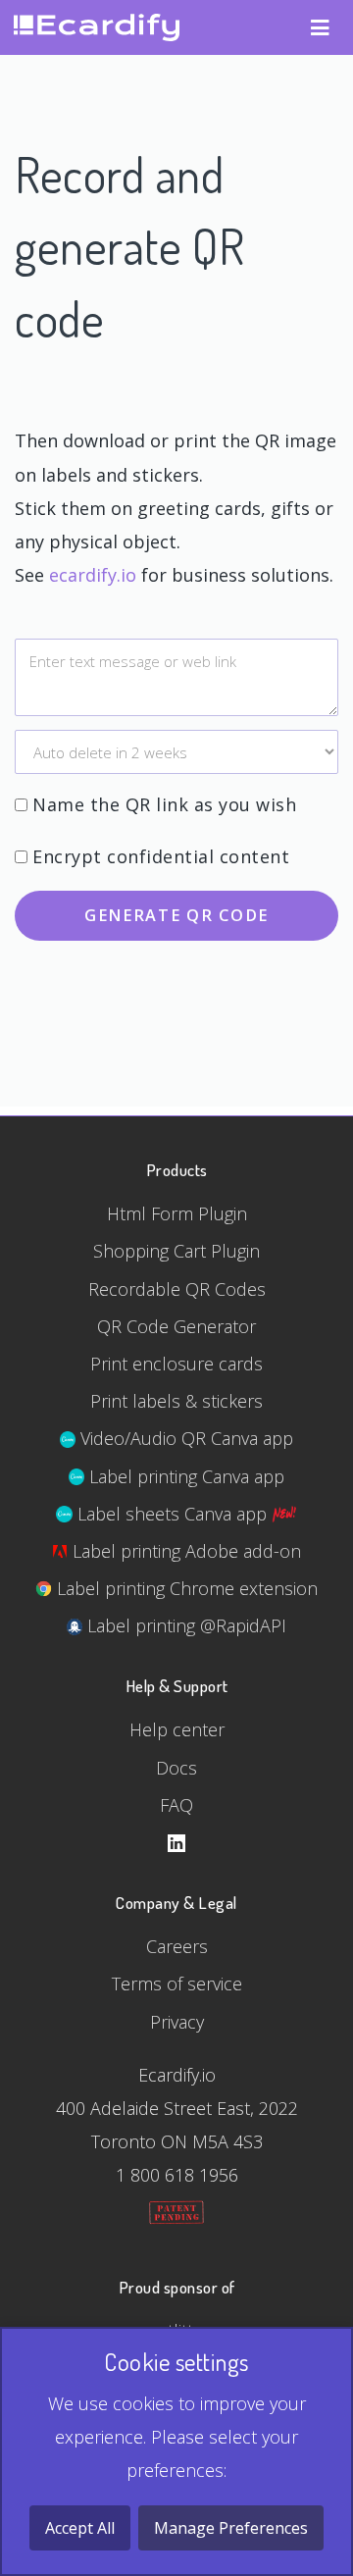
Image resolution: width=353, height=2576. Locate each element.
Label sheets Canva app (172, 1514)
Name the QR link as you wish (164, 804)
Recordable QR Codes (177, 1289)
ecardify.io (93, 575)
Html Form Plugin (177, 1213)
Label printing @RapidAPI (184, 1625)
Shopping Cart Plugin (176, 1251)
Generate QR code (176, 915)
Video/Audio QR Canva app (184, 1438)
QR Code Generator (176, 1326)
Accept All (80, 2528)
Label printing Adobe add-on (184, 1551)
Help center (177, 1729)
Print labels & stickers (176, 1401)
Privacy (177, 2022)
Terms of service (177, 1984)
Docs (176, 1768)
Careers (177, 1946)
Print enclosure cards (176, 1364)
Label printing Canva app (184, 1476)
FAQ (176, 1805)
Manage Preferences (231, 2528)
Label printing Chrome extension (185, 1588)
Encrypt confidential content (161, 856)
